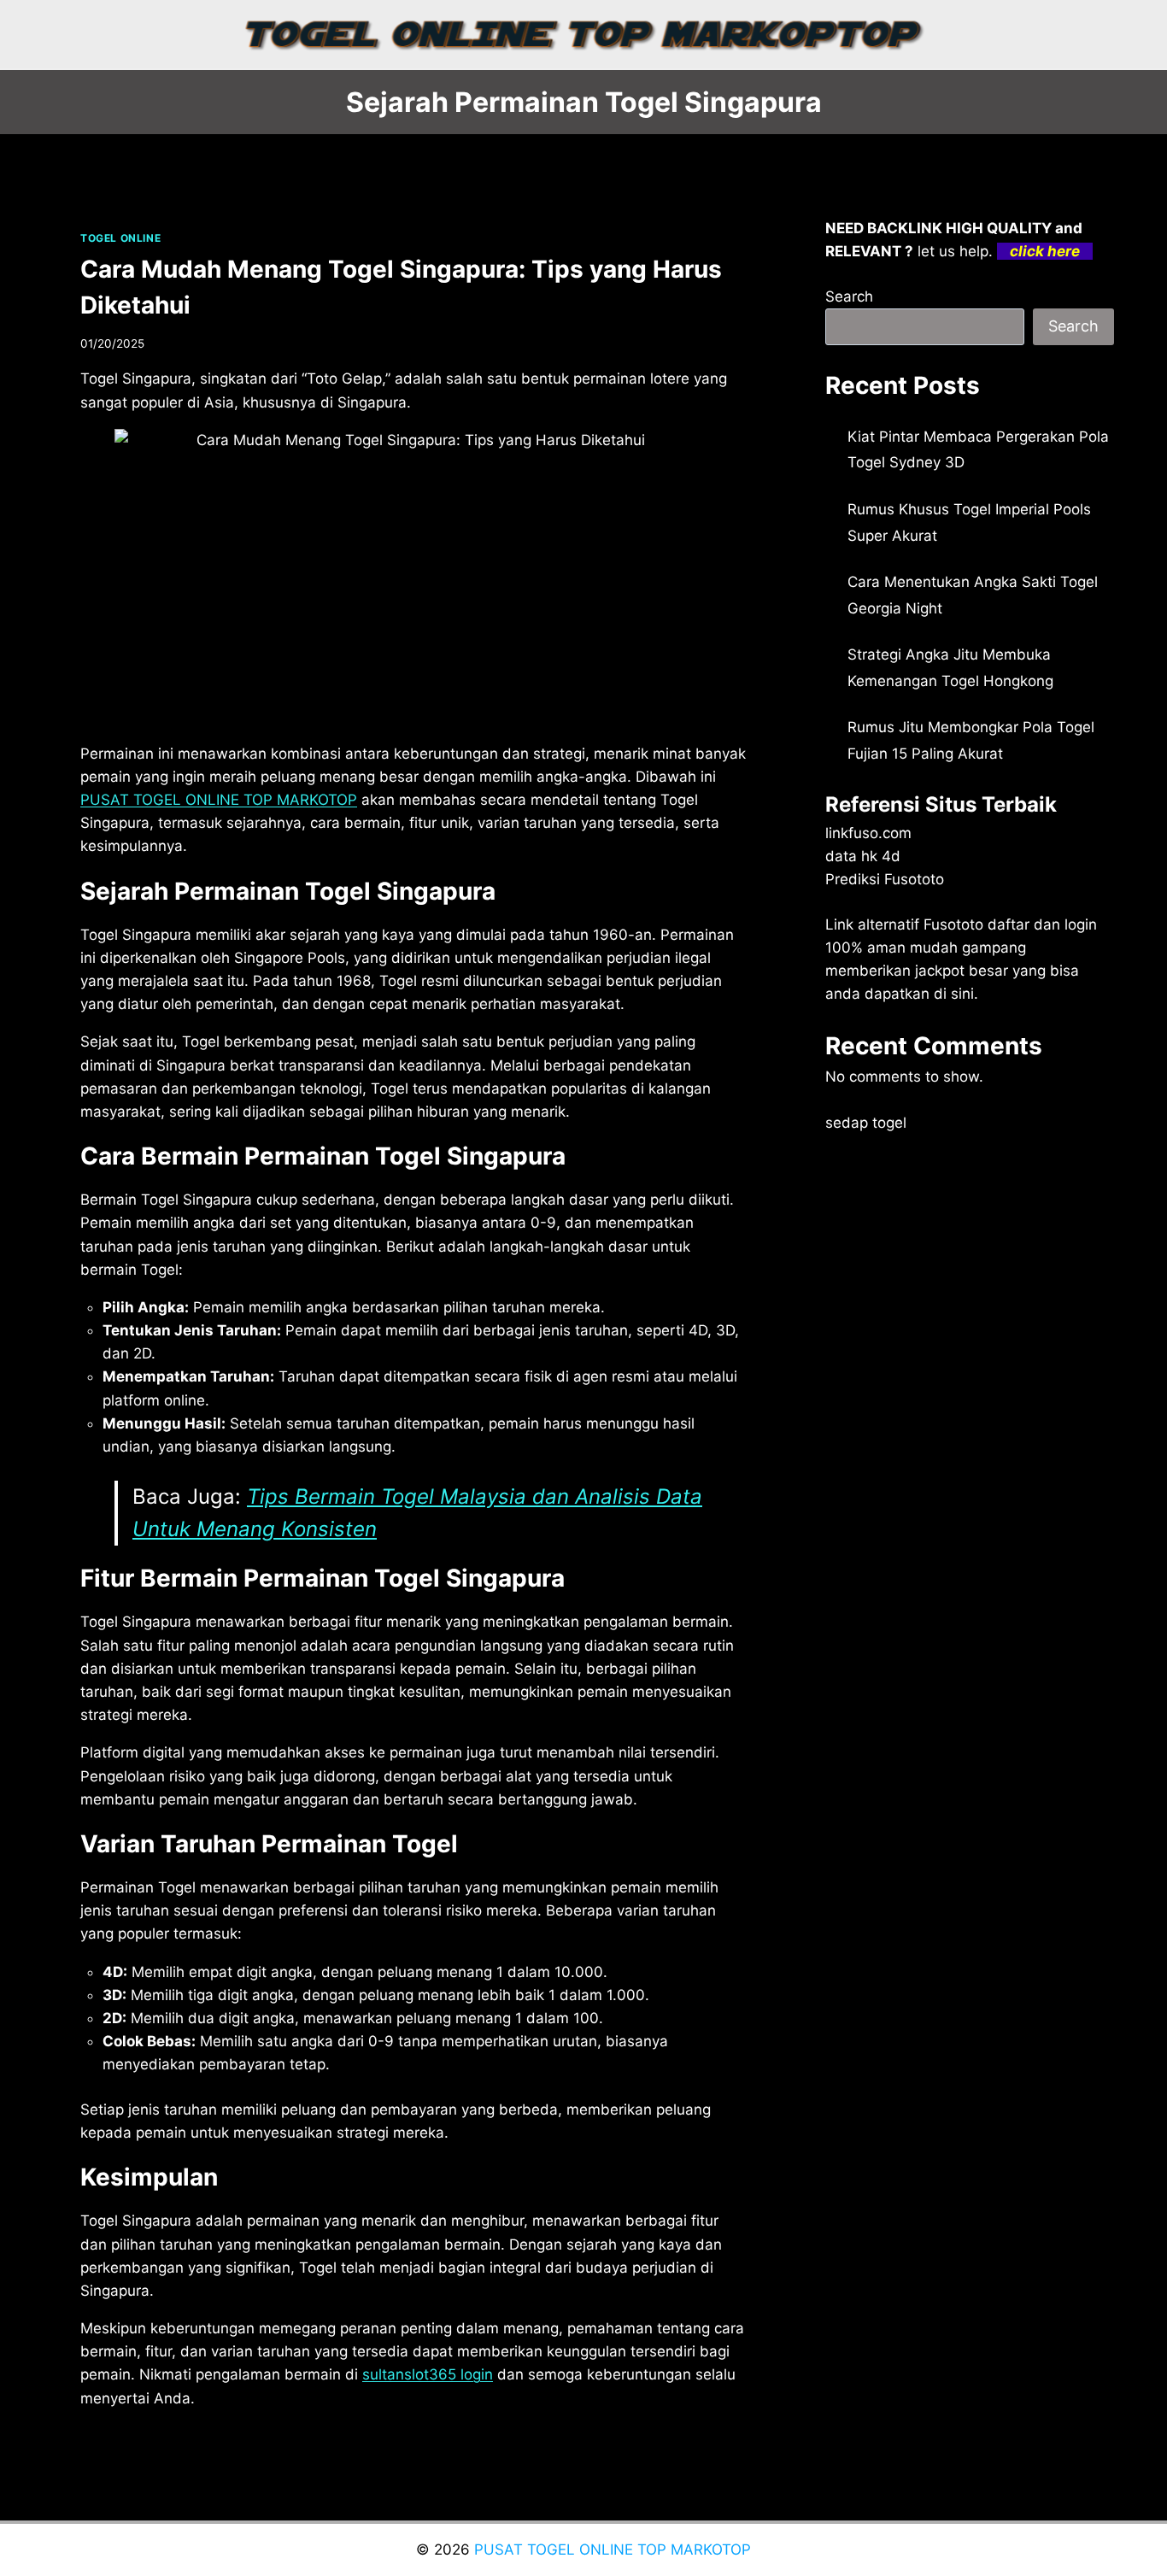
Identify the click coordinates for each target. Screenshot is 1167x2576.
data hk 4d (863, 856)
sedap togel (866, 1123)
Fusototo (953, 924)
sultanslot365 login (428, 2374)
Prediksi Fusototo (885, 879)
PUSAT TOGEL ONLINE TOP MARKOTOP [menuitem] (219, 800)
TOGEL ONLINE (120, 238)
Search (849, 296)
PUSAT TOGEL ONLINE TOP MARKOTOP (613, 2550)
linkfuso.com (868, 833)
